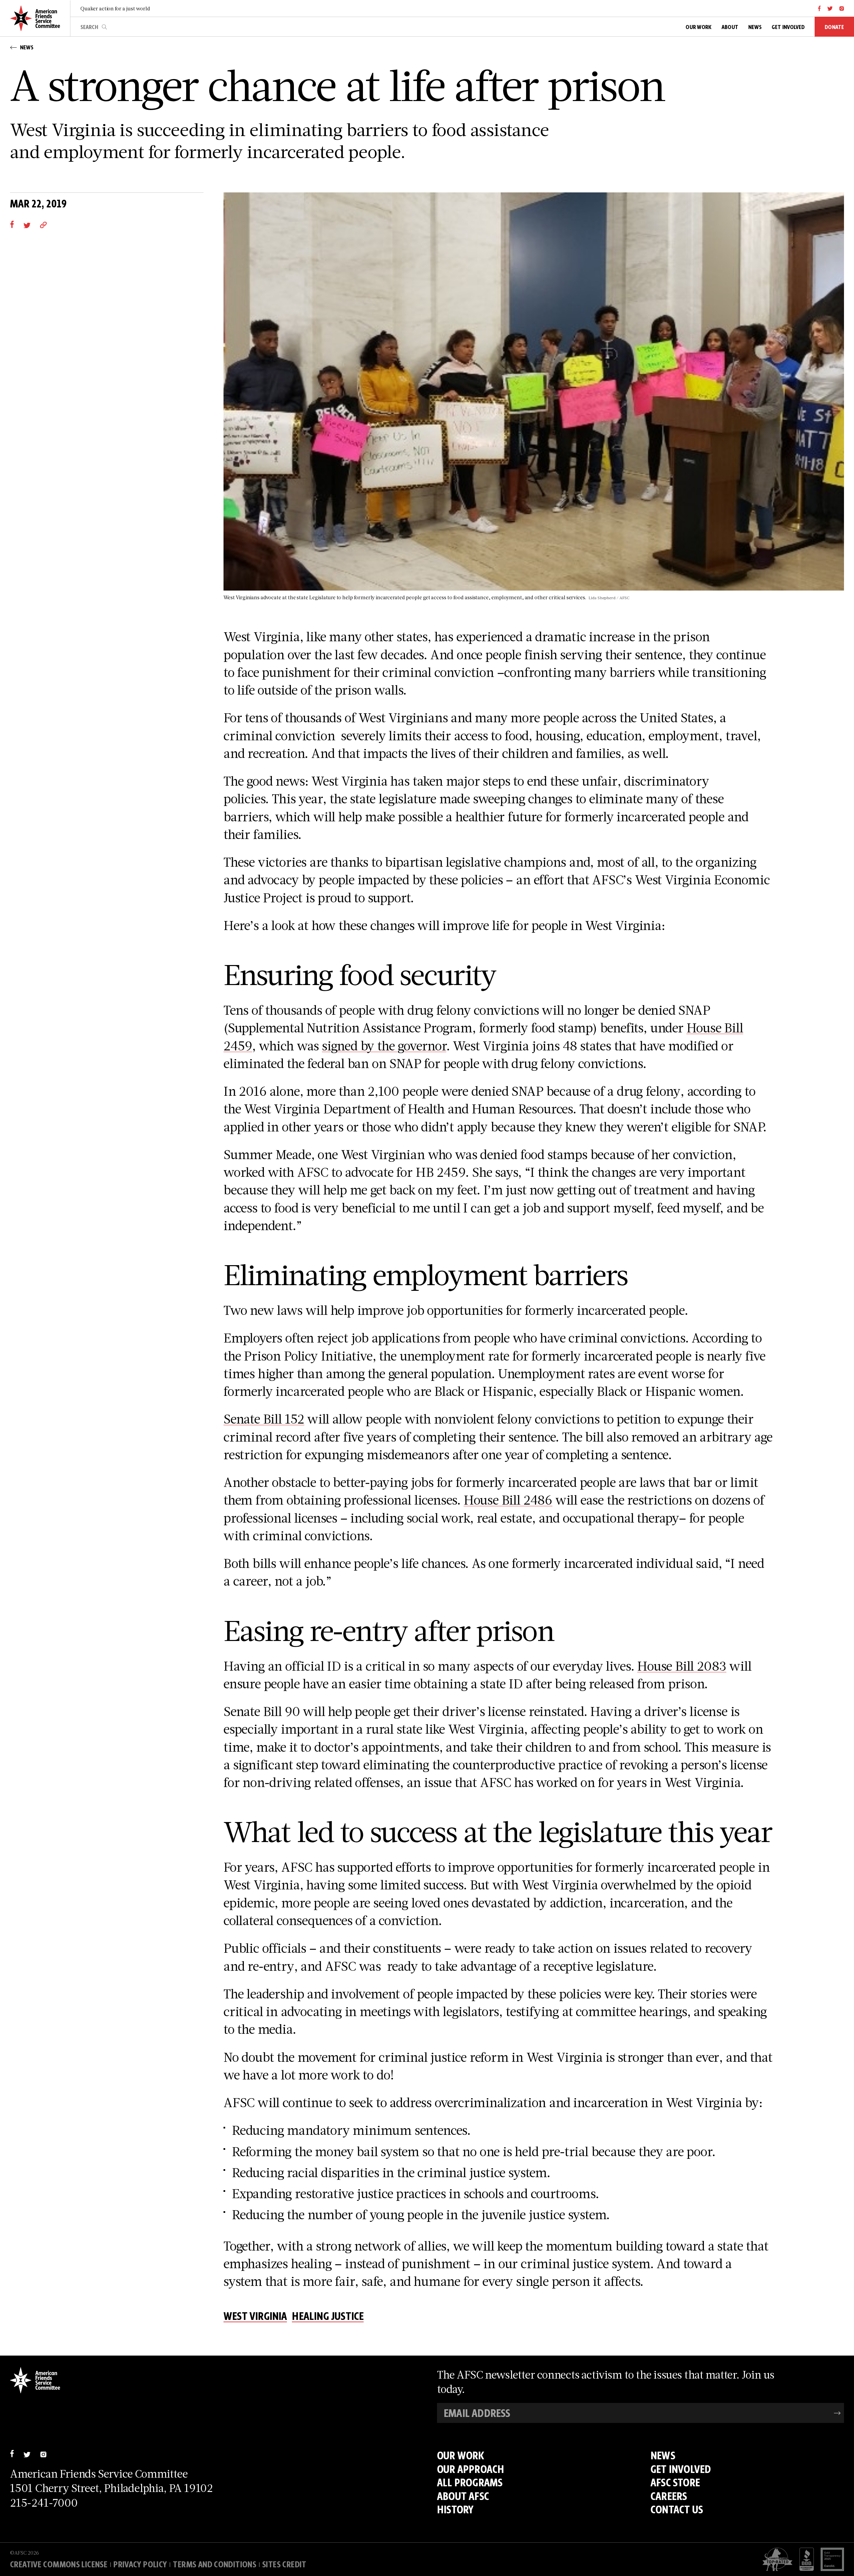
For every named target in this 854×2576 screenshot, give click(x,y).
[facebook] (819, 8)
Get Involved (681, 2469)
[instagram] (842, 8)
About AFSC (463, 2496)
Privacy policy (140, 2564)
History (455, 2509)
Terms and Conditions (215, 2564)
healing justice (328, 2316)
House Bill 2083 (682, 1666)
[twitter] (830, 8)
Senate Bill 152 (264, 1419)
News (663, 2455)
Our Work (461, 2455)
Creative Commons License (59, 2564)
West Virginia (255, 2316)
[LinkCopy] (43, 224)
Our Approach (471, 2469)
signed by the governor (384, 1045)
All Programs (470, 2482)
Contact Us (677, 2509)
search (104, 27)
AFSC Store (675, 2482)
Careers (669, 2496)
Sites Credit (284, 2564)
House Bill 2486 (508, 1500)
